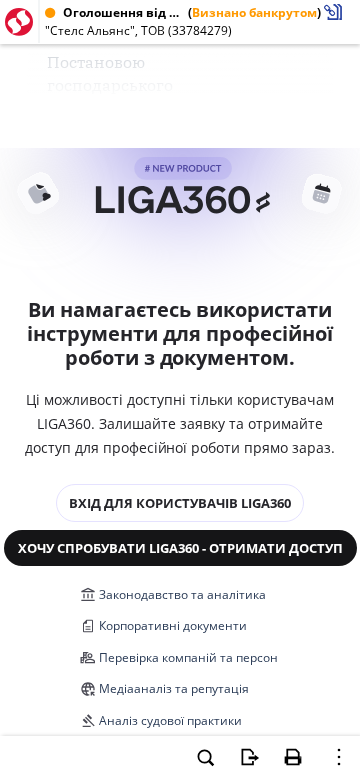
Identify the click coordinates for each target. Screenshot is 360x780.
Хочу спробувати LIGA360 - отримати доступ (180, 548)
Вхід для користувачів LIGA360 (180, 503)
